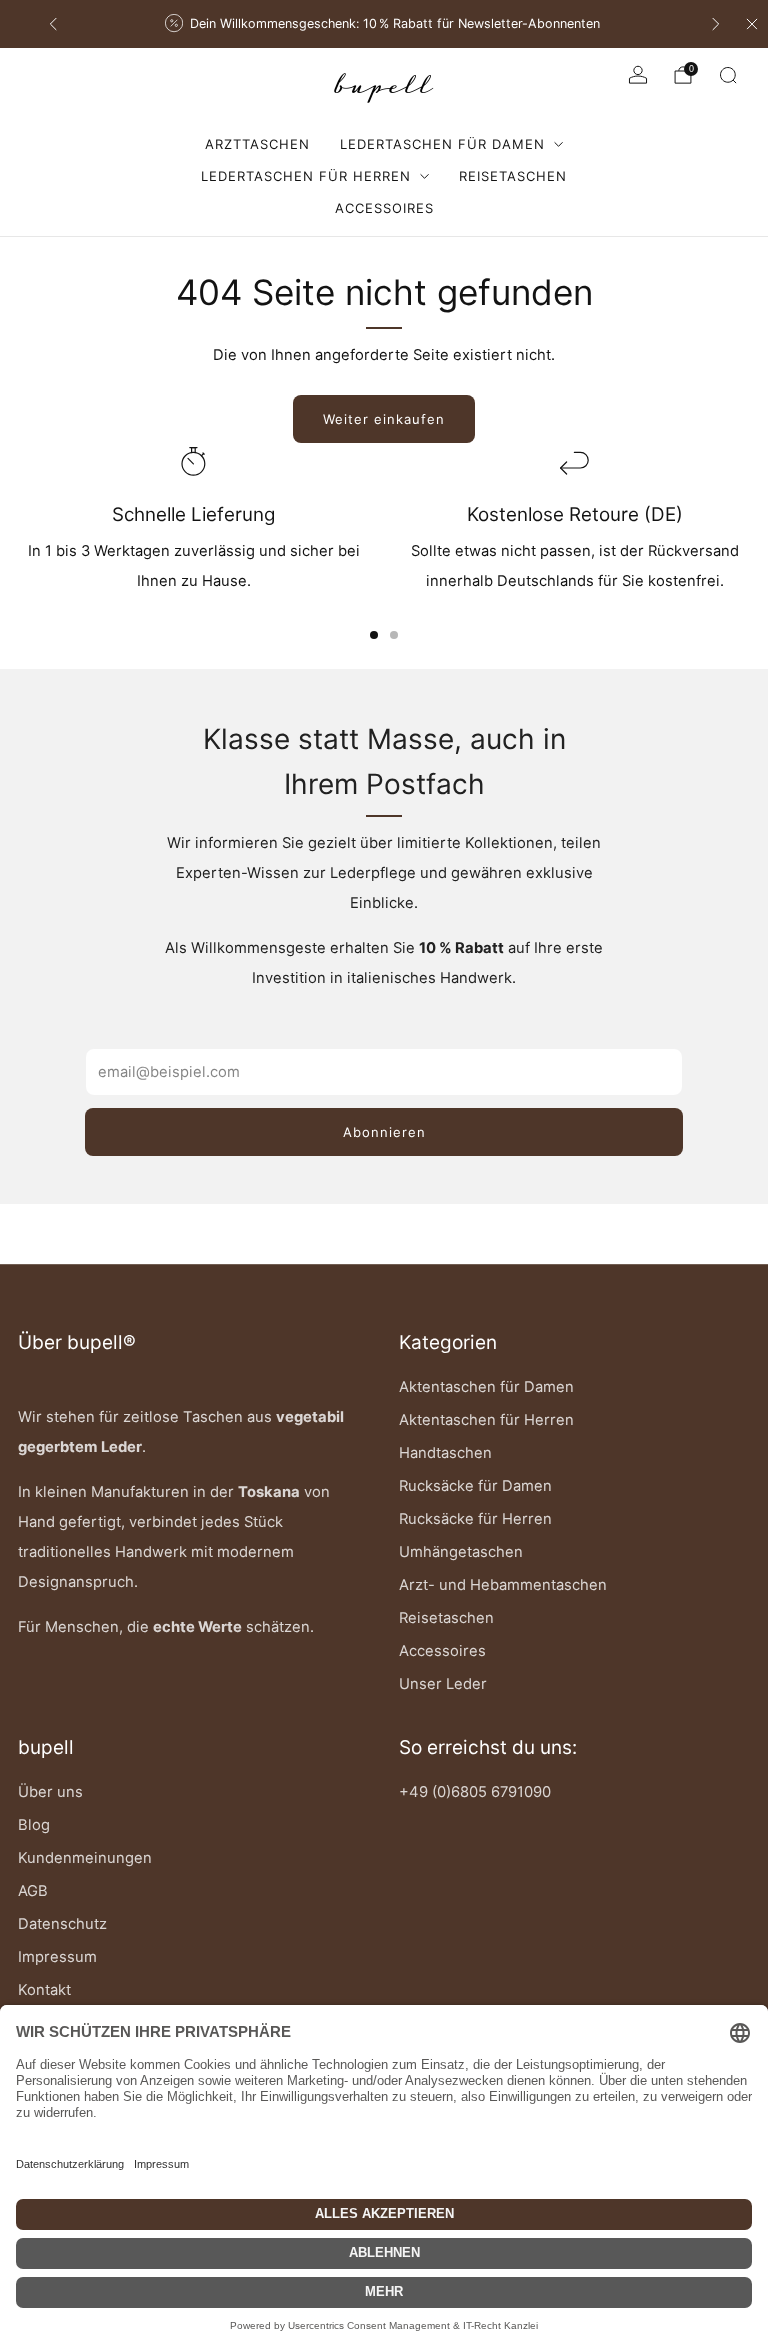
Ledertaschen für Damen (442, 144)
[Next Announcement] (716, 24)
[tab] (374, 635)
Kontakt (44, 1990)
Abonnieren (384, 1132)
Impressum (57, 1957)
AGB (33, 1891)
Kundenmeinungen (85, 1858)
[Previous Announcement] (53, 24)
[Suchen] (728, 75)
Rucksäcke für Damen (475, 1486)
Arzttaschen (257, 144)
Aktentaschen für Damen (486, 1387)
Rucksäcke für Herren (475, 1519)
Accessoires (384, 208)
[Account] (638, 75)
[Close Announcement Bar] (752, 24)
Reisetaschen (513, 176)
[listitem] (384, 24)
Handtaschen (445, 1453)
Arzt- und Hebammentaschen (503, 1585)
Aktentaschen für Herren (486, 1420)
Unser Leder (443, 1684)
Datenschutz (62, 1924)
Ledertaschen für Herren (306, 176)
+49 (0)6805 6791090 (475, 1792)
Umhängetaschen (461, 1552)
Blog (34, 1825)
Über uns (50, 1792)
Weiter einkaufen (384, 419)
